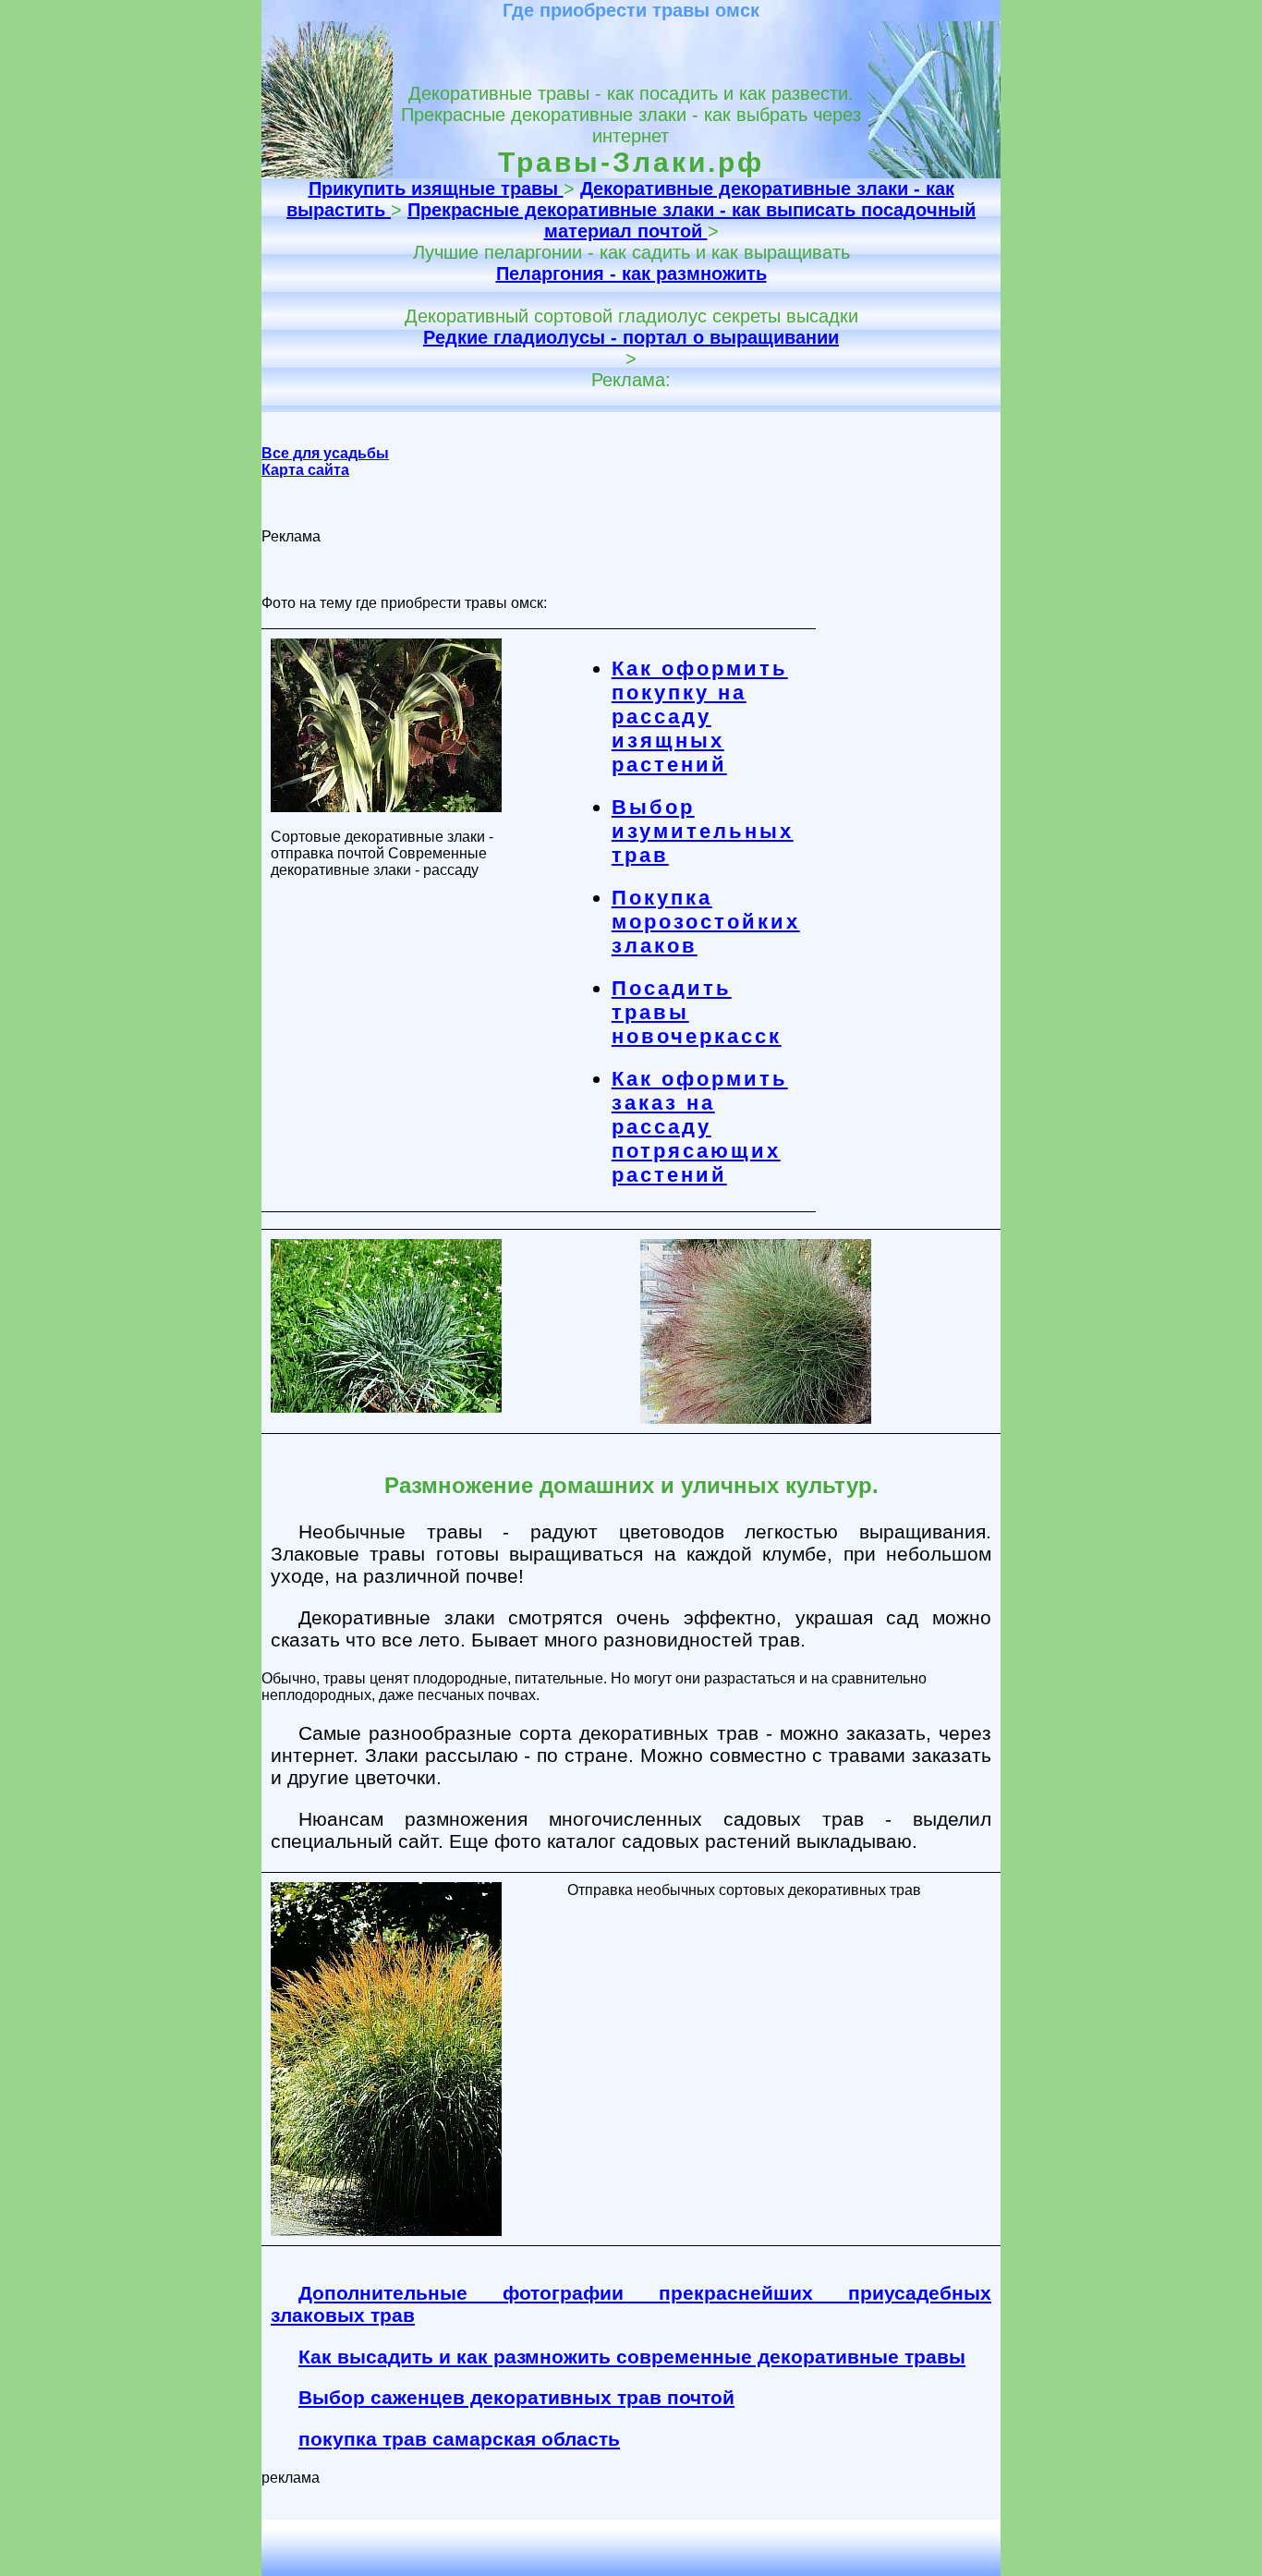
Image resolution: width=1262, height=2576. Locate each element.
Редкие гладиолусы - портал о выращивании (631, 337)
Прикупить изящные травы (436, 188)
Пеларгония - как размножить (631, 273)
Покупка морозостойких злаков (706, 922)
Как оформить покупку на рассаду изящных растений (700, 717)
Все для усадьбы (325, 453)
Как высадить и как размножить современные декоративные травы (632, 2357)
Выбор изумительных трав (703, 831)
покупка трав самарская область (459, 2439)
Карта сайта (305, 470)
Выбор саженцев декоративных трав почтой (516, 2397)
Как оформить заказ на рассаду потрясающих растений (700, 1127)
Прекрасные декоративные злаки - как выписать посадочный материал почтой (692, 220)
